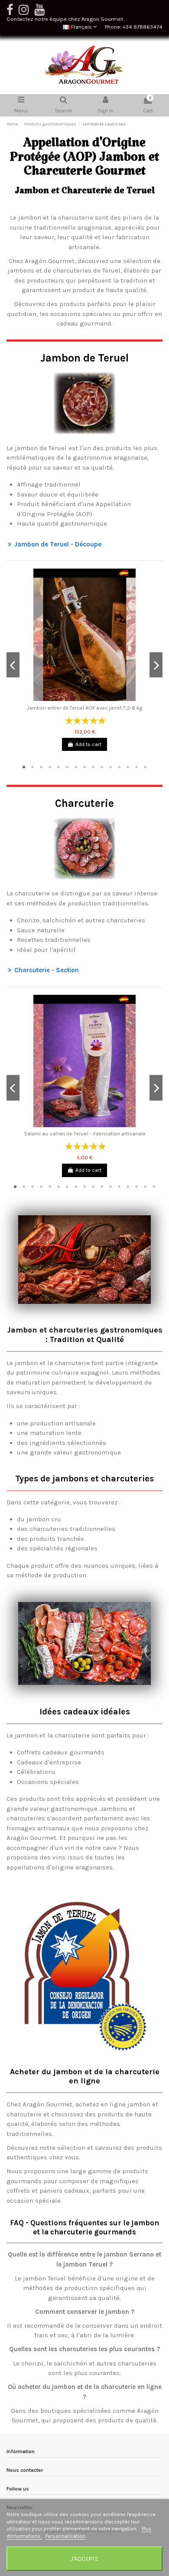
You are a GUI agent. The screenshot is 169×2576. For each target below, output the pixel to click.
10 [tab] (102, 767)
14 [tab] (136, 767)
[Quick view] (84, 698)
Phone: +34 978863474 (134, 27)
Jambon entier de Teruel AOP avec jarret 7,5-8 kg (84, 708)
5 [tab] (58, 767)
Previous (13, 665)
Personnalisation (65, 2536)
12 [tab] (119, 767)
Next (156, 665)
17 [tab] (154, 1187)
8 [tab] (84, 767)
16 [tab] (145, 1187)
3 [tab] (41, 767)
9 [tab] (93, 767)
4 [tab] (50, 767)
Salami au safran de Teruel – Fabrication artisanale (85, 1134)
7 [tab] (76, 767)
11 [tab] (110, 767)
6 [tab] (67, 767)
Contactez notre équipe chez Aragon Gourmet (65, 19)
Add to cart (88, 744)
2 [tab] (32, 767)
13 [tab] (128, 767)
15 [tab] (145, 767)
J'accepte (84, 2559)
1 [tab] (24, 767)
